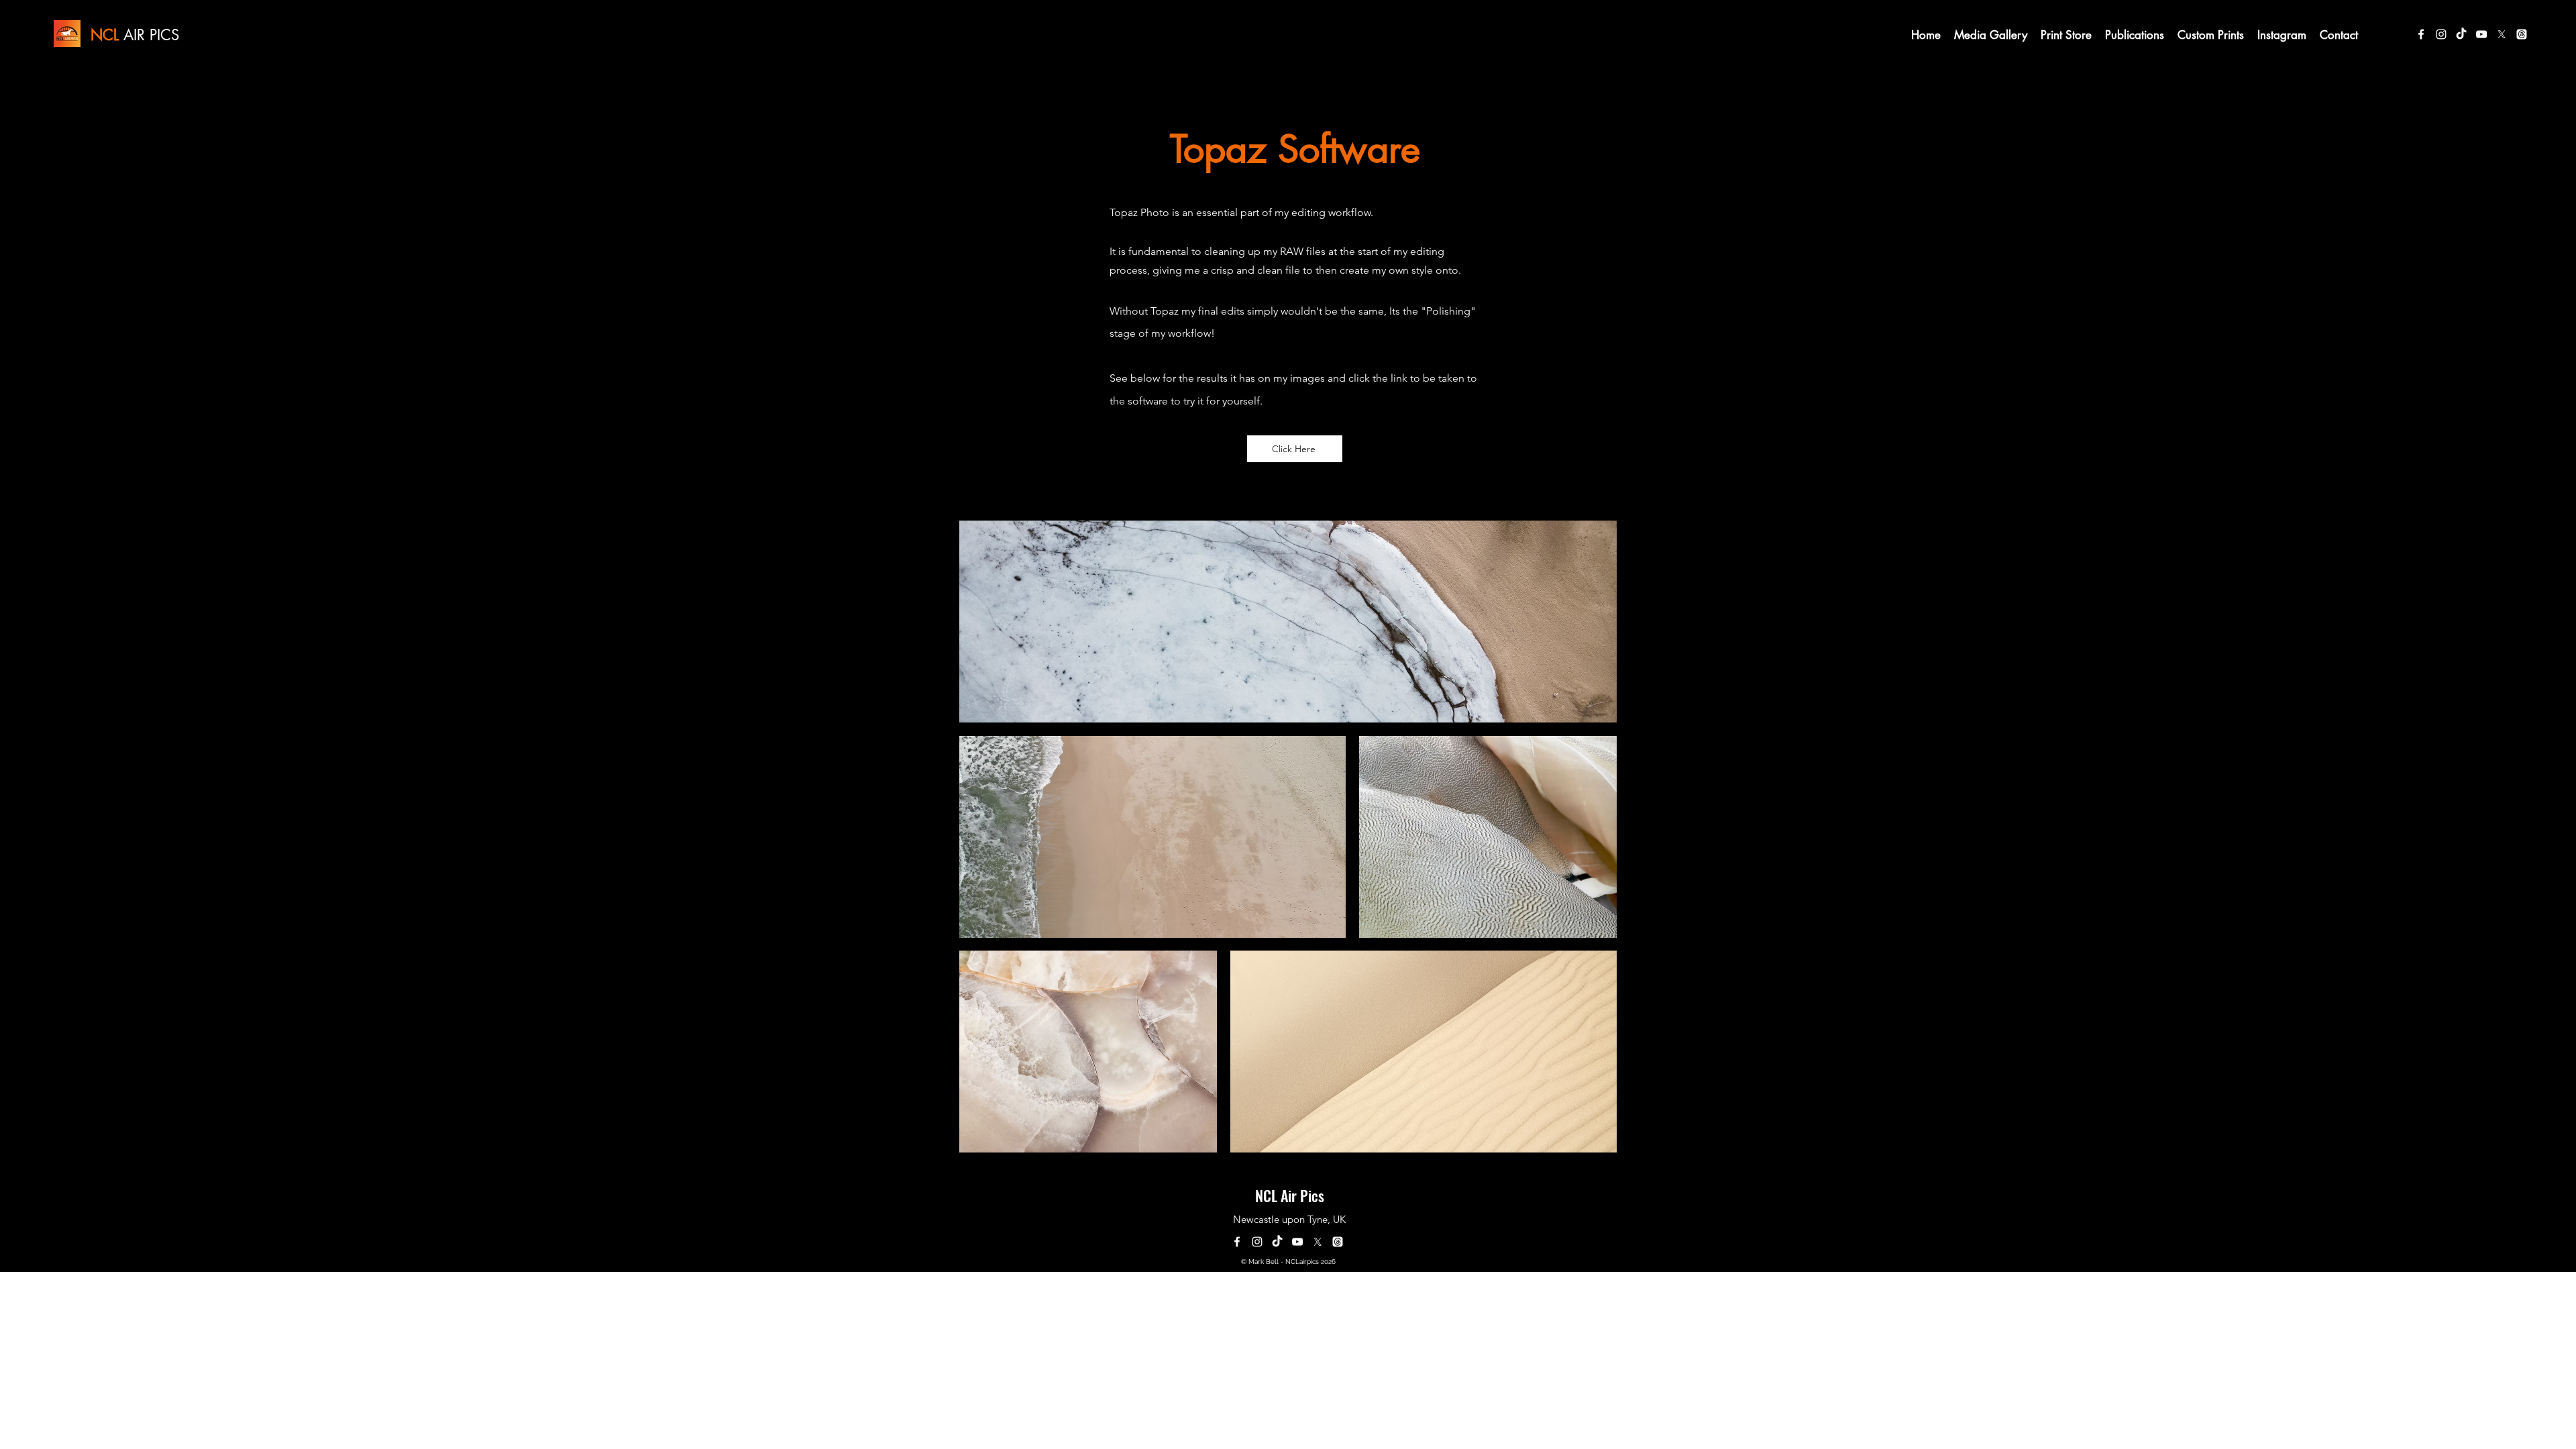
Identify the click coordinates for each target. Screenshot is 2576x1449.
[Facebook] (2421, 34)
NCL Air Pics (1290, 1195)
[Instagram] (2441, 34)
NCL (105, 35)
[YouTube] (2481, 34)
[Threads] (2522, 34)
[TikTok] (2461, 34)
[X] (2502, 34)
